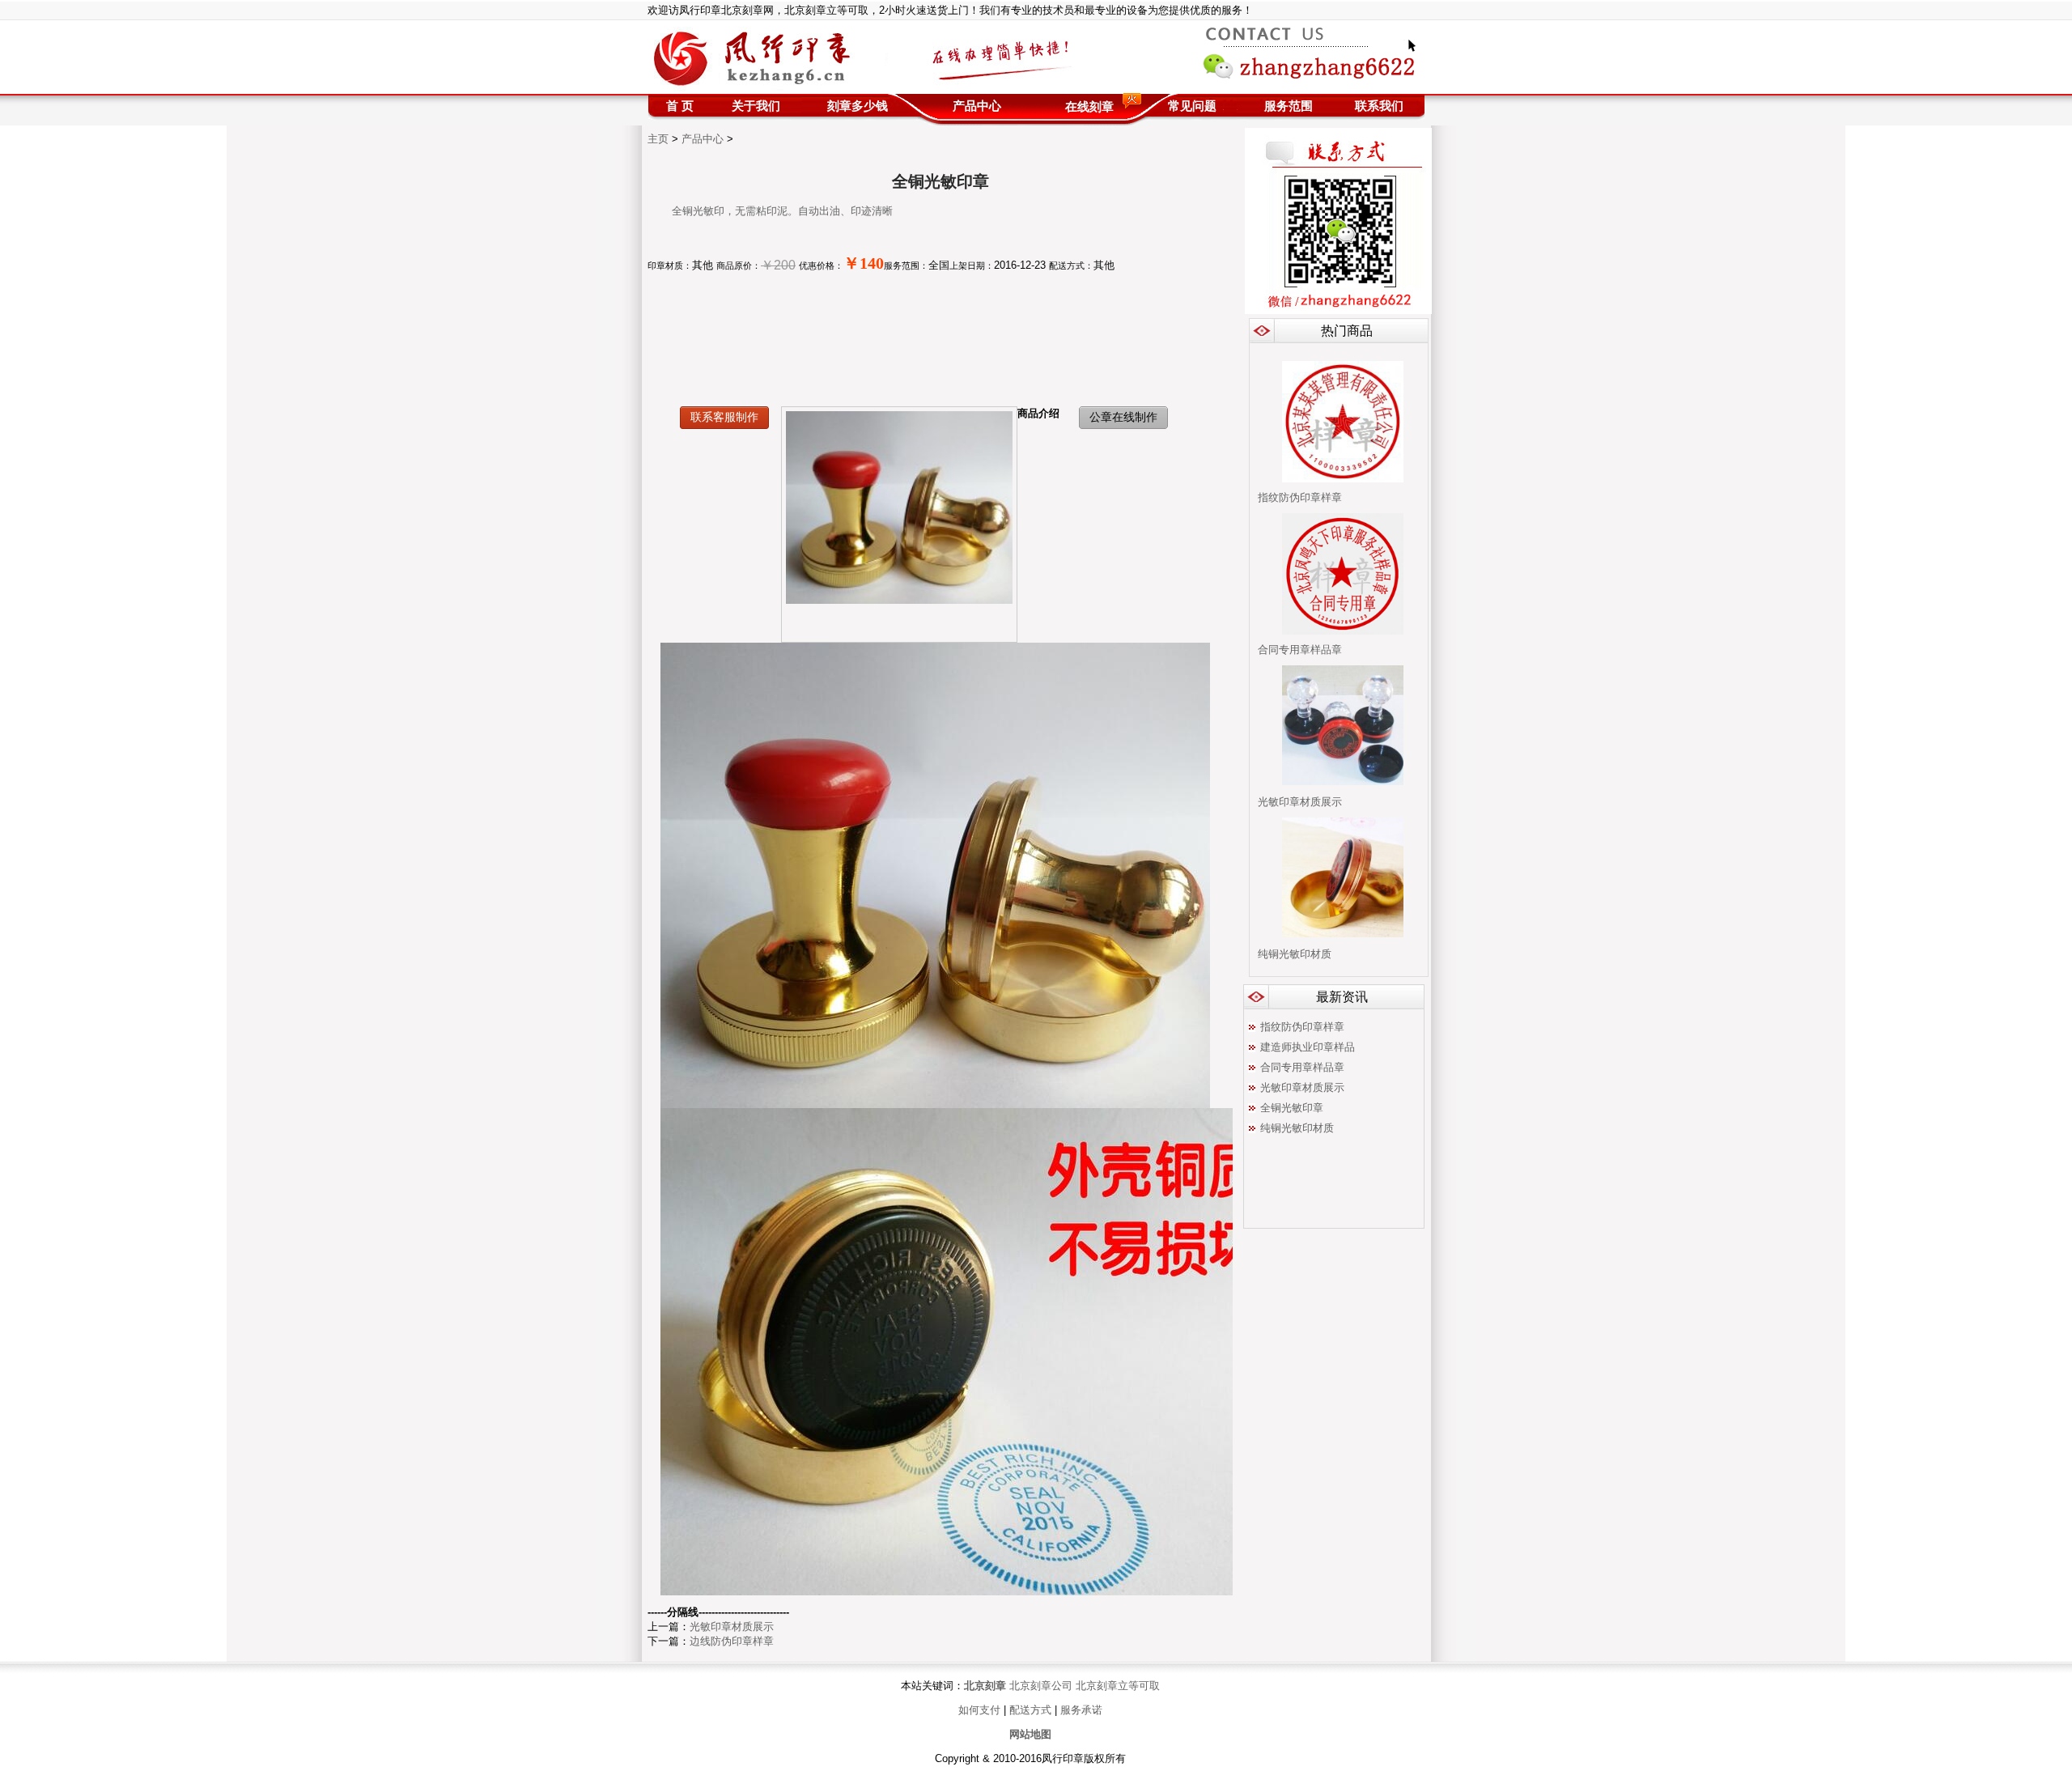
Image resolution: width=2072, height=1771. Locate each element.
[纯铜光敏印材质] (1343, 934)
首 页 (680, 106)
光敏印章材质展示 (1300, 802)
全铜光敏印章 (1292, 1108)
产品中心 (977, 106)
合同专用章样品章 (1300, 650)
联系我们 (1379, 106)
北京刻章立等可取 (1118, 1686)
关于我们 (756, 106)
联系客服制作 (724, 417)
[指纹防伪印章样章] (1343, 479)
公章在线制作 (1123, 417)
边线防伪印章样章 (732, 1641)
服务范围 (1289, 106)
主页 (658, 139)
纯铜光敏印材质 (1295, 954)
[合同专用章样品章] (1343, 631)
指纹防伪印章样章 (1300, 497)
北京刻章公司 (1041, 1686)
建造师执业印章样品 (1308, 1047)
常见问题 (1192, 106)
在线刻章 (1089, 106)
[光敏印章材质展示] (1343, 781)
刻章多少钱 (858, 106)
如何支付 (981, 1710)
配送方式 (1030, 1710)
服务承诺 (1080, 1710)
